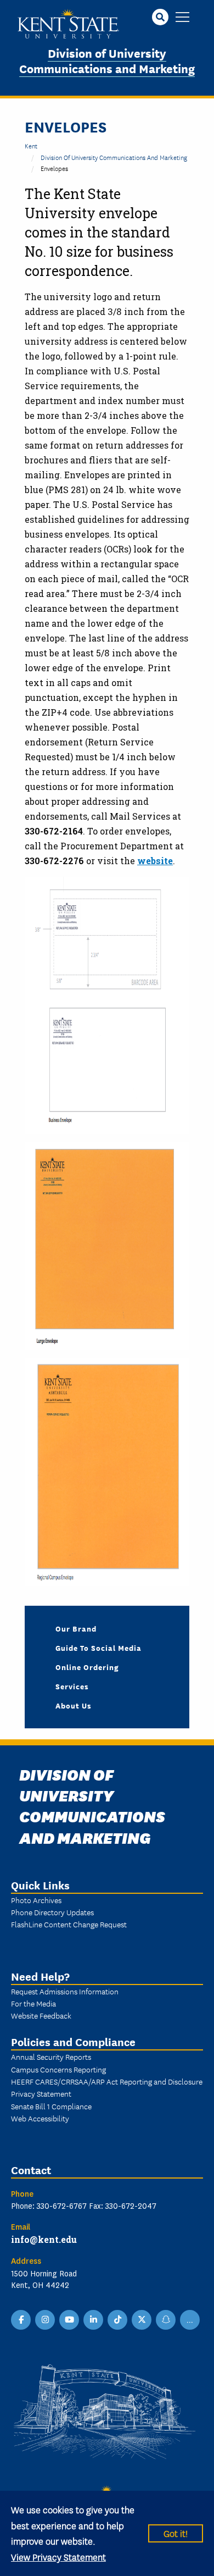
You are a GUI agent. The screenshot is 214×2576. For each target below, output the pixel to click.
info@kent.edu (44, 2239)
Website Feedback (41, 2015)
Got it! (176, 2533)
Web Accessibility (40, 2118)
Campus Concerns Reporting (58, 2069)
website (155, 861)
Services (72, 1686)
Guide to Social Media (98, 1648)
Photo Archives (36, 1900)
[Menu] (182, 18)
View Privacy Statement (58, 2556)
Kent (31, 145)
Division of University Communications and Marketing (107, 60)
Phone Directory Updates (52, 1912)
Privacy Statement (41, 2093)
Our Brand (76, 1628)
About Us (74, 1705)
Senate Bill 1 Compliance (51, 2106)
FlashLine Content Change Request (69, 1924)
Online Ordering (87, 1667)
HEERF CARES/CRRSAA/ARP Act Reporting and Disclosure (107, 2081)
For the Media (33, 2003)
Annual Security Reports (51, 2057)
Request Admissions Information (65, 1991)
